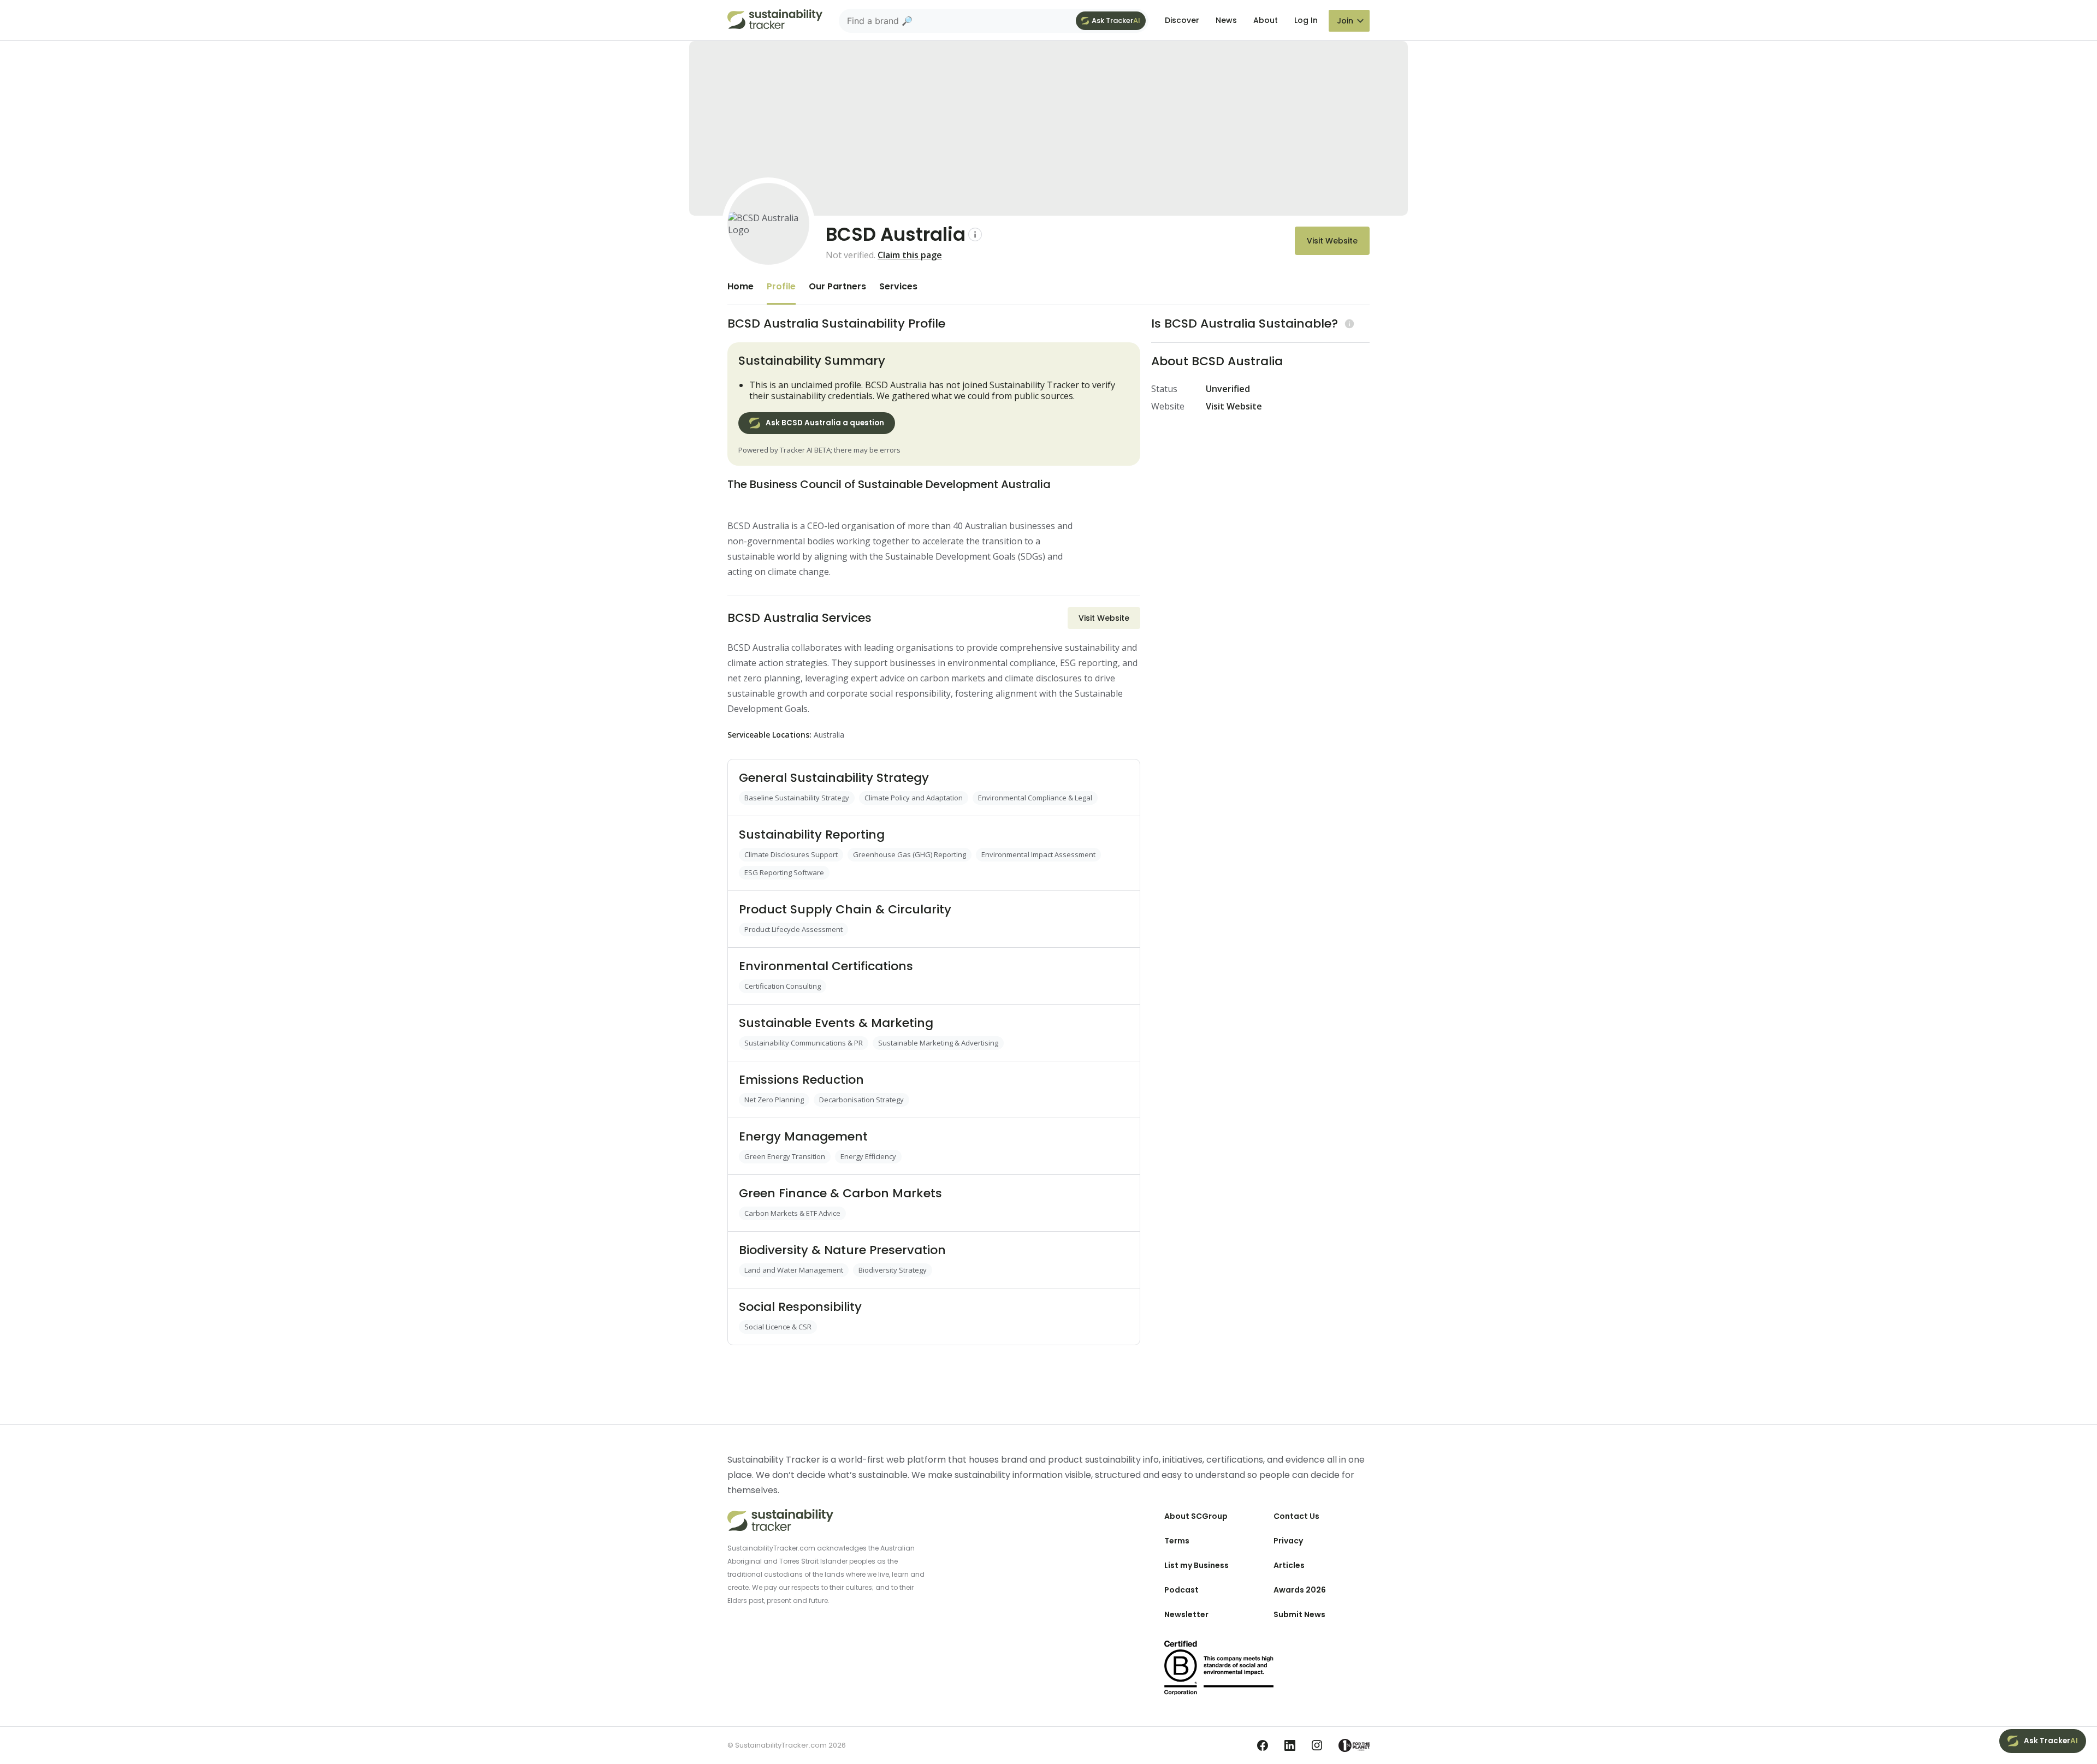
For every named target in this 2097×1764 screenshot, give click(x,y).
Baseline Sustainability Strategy (797, 798)
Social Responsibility (800, 1307)
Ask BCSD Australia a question (825, 423)
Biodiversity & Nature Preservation (842, 1250)
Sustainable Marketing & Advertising (938, 1043)
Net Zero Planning (774, 1100)
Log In (1306, 20)
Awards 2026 (1300, 1590)
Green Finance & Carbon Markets (840, 1193)
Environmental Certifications (826, 966)
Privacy (1288, 1541)
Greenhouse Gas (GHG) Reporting (910, 854)
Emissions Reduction (801, 1080)
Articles (1289, 1565)
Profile (781, 286)
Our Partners (837, 286)
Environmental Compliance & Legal (1035, 798)
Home (741, 286)
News (1226, 20)
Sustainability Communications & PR (804, 1043)
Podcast (1181, 1590)
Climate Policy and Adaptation (914, 798)
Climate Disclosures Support (791, 854)
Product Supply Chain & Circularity (845, 909)
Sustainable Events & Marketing (836, 1023)
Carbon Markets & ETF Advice (792, 1213)
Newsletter (1186, 1614)
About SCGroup (1196, 1516)
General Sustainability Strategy (834, 778)
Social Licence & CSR (778, 1327)
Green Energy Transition (785, 1156)
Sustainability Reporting (812, 835)
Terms (1177, 1541)
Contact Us (1296, 1516)
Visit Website (1332, 241)
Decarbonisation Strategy (861, 1100)
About (1266, 20)
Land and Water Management (794, 1270)
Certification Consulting (783, 986)
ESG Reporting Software (784, 872)
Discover (1182, 20)
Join (1345, 21)
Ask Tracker (1116, 20)
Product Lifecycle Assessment (793, 929)
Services (898, 286)
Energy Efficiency (868, 1156)
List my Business (1196, 1565)
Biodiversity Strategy (893, 1270)
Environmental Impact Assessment (1038, 854)
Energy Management (803, 1136)
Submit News (1299, 1614)
